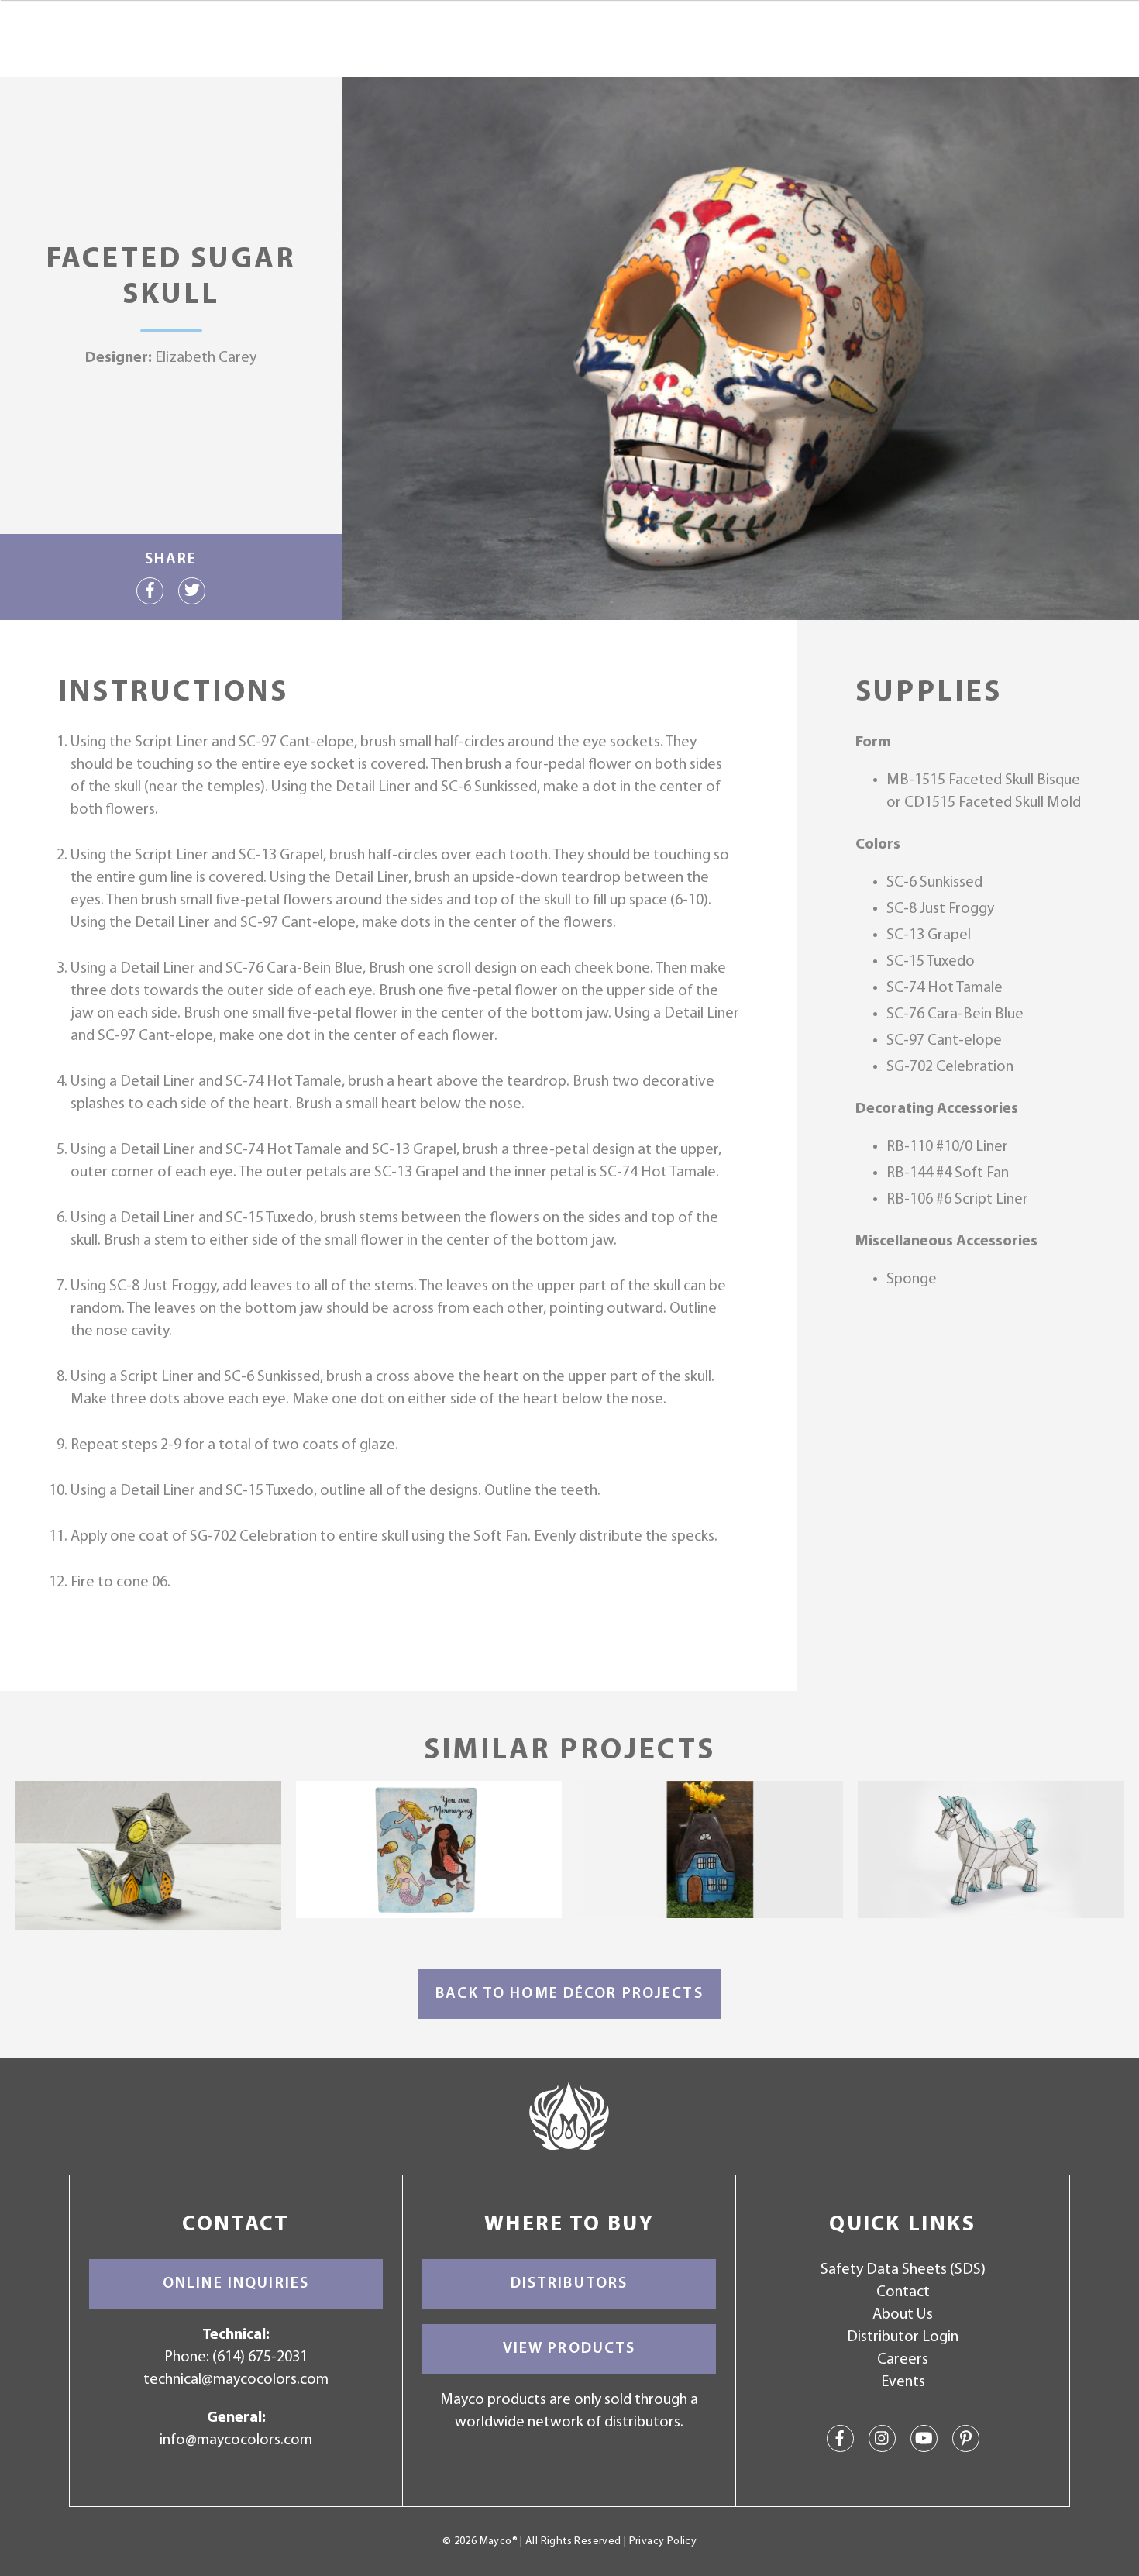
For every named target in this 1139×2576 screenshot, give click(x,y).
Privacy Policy (663, 2542)
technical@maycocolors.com (236, 2380)
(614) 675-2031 (260, 2357)
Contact (903, 2292)
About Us (903, 2315)
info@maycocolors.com (236, 2440)
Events (903, 2382)
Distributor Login (903, 2337)
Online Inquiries (236, 2284)
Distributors (569, 2284)
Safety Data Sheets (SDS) (903, 2270)
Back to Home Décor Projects (569, 1994)
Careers (903, 2360)
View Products (569, 2349)
